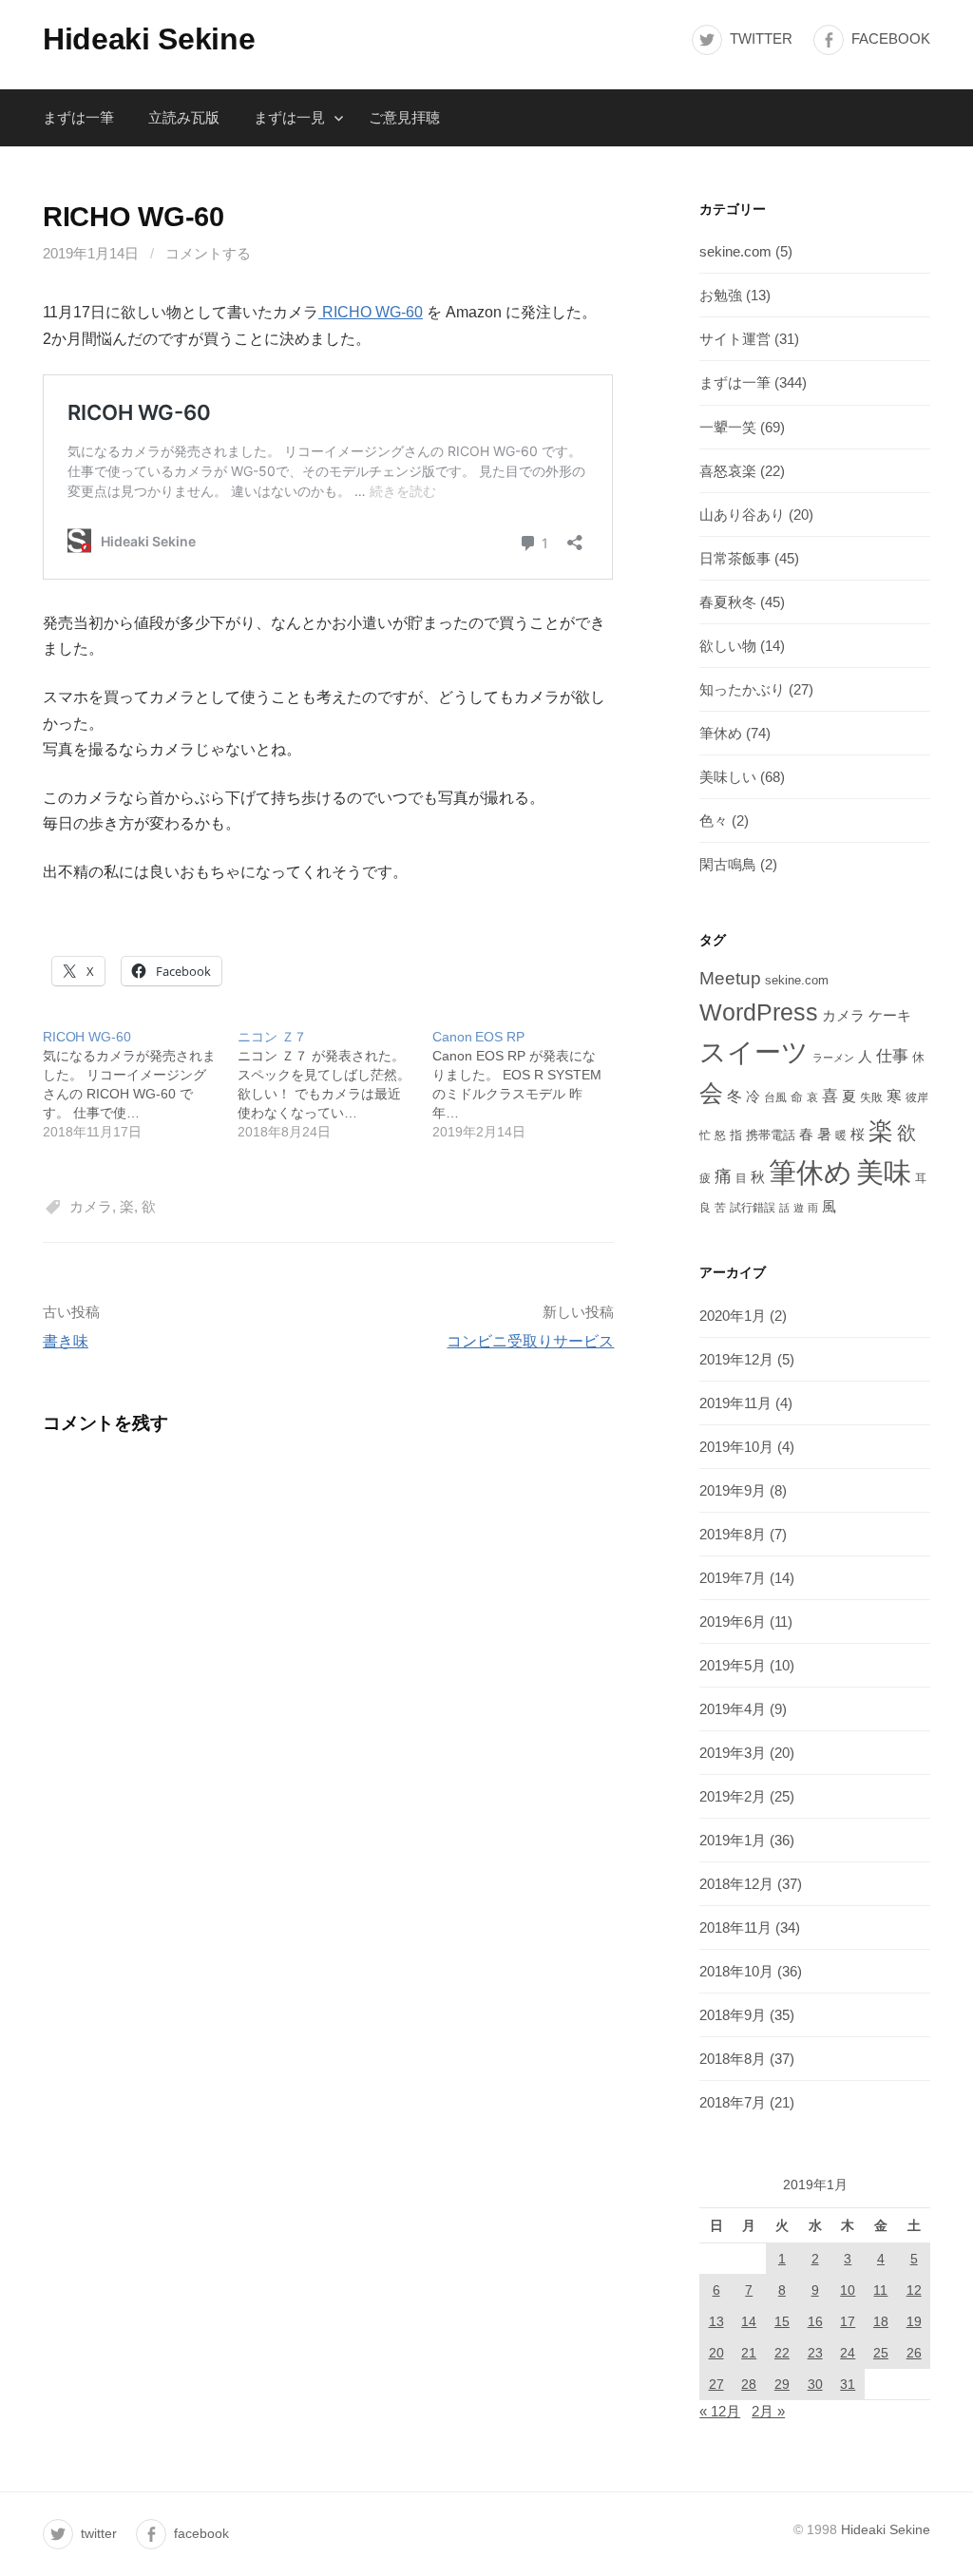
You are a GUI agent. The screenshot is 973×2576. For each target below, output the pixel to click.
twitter (761, 38)
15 (782, 2321)
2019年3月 (733, 1753)
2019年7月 (733, 1578)
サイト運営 (735, 339)
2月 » (768, 2411)
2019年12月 (736, 1359)
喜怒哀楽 (728, 471)
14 (749, 2321)
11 (880, 2290)
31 (848, 2384)
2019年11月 (735, 1403)
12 (914, 2290)
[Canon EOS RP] (530, 1084)
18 (881, 2321)
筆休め (721, 733)
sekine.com (735, 251)
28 (749, 2384)
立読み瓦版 (184, 117)
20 (716, 2353)
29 (782, 2384)
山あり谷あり (742, 515)
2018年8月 (733, 2059)
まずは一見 (289, 117)
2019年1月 (733, 1840)
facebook (891, 38)
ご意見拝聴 (404, 117)
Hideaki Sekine (149, 39)
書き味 (66, 1341)
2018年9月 (733, 2015)
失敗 (871, 1097)
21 (749, 2353)
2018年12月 (736, 1884)
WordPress (759, 1012)
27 (716, 2384)
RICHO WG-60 (371, 312)
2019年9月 (733, 1490)
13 (716, 2321)
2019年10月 (736, 1447)
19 (914, 2321)
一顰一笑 (728, 427)
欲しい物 (728, 646)
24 (848, 2353)
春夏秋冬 (728, 602)
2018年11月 (735, 1927)
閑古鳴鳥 (728, 864)
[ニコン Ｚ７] (335, 1084)
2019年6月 (733, 1622)
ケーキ (890, 1015)
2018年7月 (733, 2102)
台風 (775, 1097)
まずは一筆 (78, 117)
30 (815, 2384)
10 (848, 2290)
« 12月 (720, 2411)
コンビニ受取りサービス (530, 1341)
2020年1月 (733, 1316)
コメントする (208, 253)
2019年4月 (733, 1709)
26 (914, 2353)
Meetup (730, 978)
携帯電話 (771, 1135)
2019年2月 (733, 1796)
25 (881, 2353)
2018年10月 (736, 1971)
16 (815, 2321)
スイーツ (754, 1052)
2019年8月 (733, 1534)
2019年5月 (733, 1665)
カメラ (91, 1206)
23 (815, 2353)
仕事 (892, 1056)
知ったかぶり (742, 689)
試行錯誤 (753, 1208)
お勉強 (721, 295)
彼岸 (917, 1097)
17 (848, 2321)
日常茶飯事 (735, 558)
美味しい (728, 777)
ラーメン (833, 1058)
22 (782, 2353)
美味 (884, 1172)
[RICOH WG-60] (140, 1084)
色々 (714, 821)
